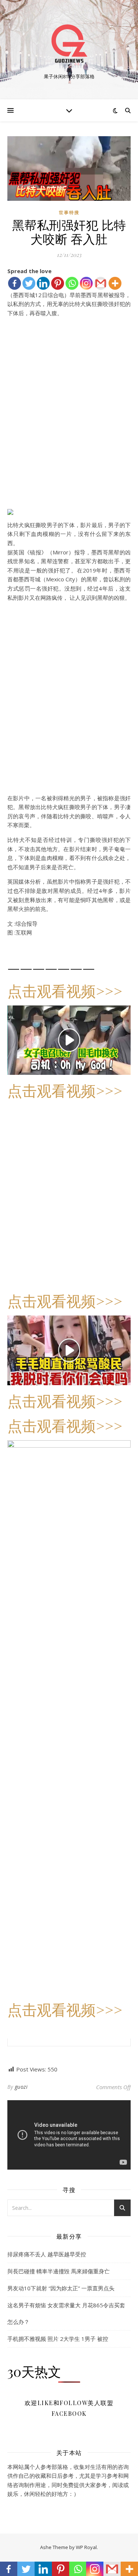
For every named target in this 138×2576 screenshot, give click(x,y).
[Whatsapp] (72, 283)
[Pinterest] (58, 283)
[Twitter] (29, 283)
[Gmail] (101, 283)
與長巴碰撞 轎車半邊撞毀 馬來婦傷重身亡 (59, 2271)
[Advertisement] (69, 425)
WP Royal (86, 2547)
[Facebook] (15, 283)
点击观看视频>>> (65, 990)
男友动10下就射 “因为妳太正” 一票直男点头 (61, 2288)
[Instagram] (86, 283)
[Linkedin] (43, 283)
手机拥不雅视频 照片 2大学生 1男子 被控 (58, 2339)
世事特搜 (69, 212)
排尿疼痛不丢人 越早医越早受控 (47, 2254)
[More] (115, 283)
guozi (21, 2087)
